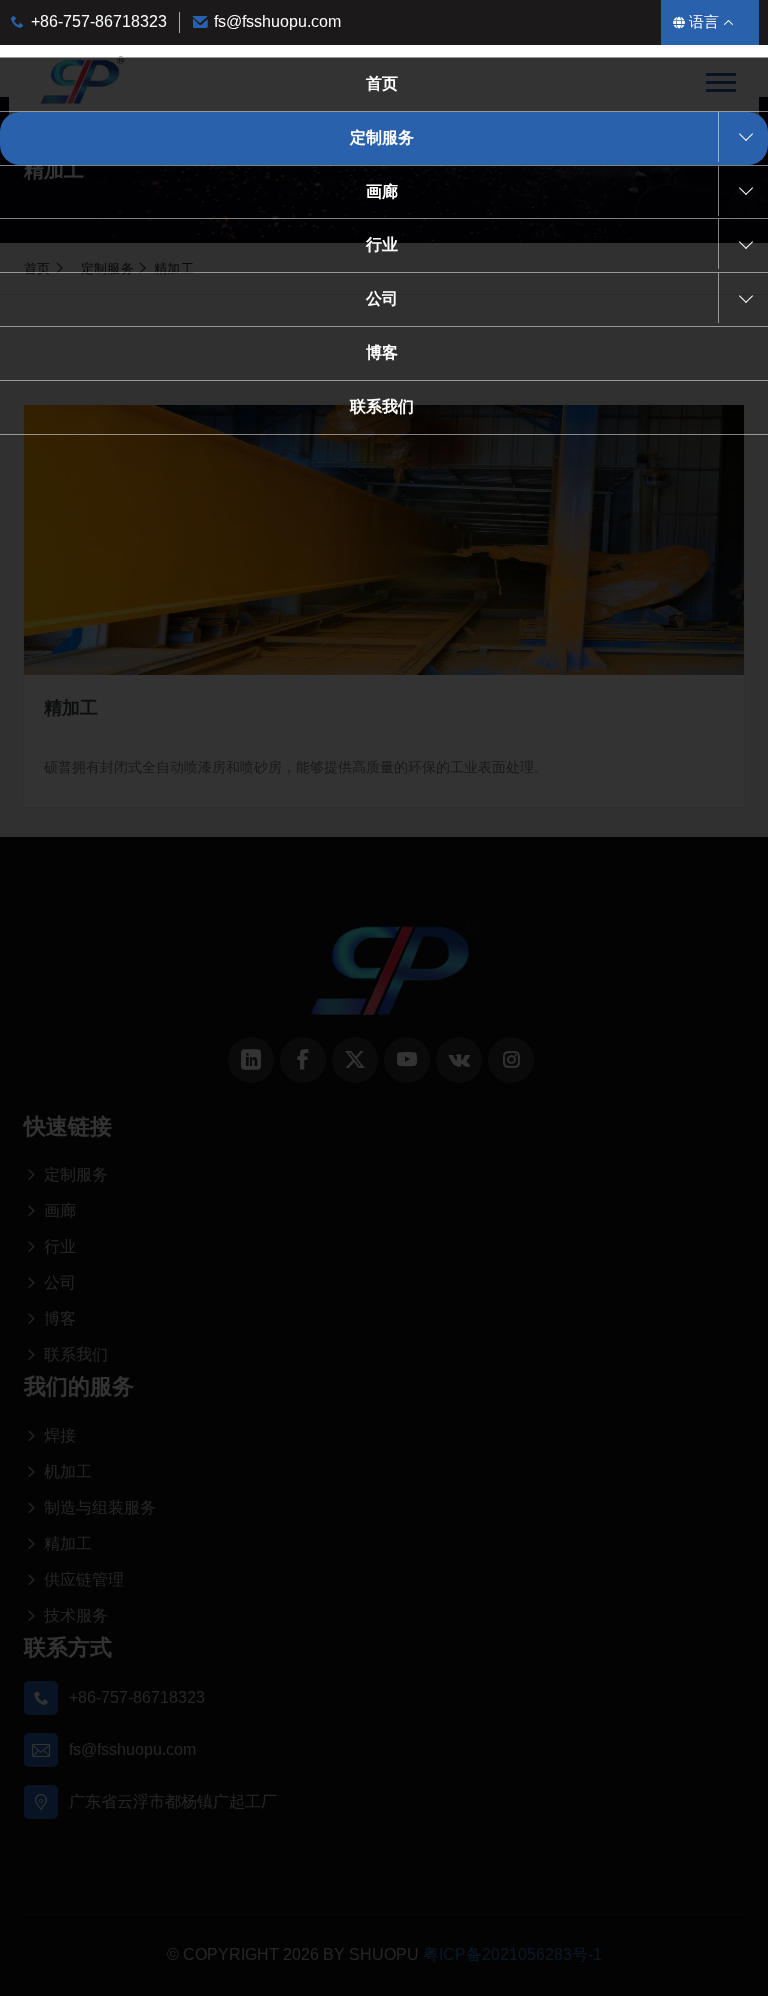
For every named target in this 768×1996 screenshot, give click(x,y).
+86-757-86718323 (99, 21)
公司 (382, 298)
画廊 (382, 191)
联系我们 (382, 406)
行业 (382, 244)
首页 (382, 83)
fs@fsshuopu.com (277, 21)
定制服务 (382, 137)
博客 (382, 352)
